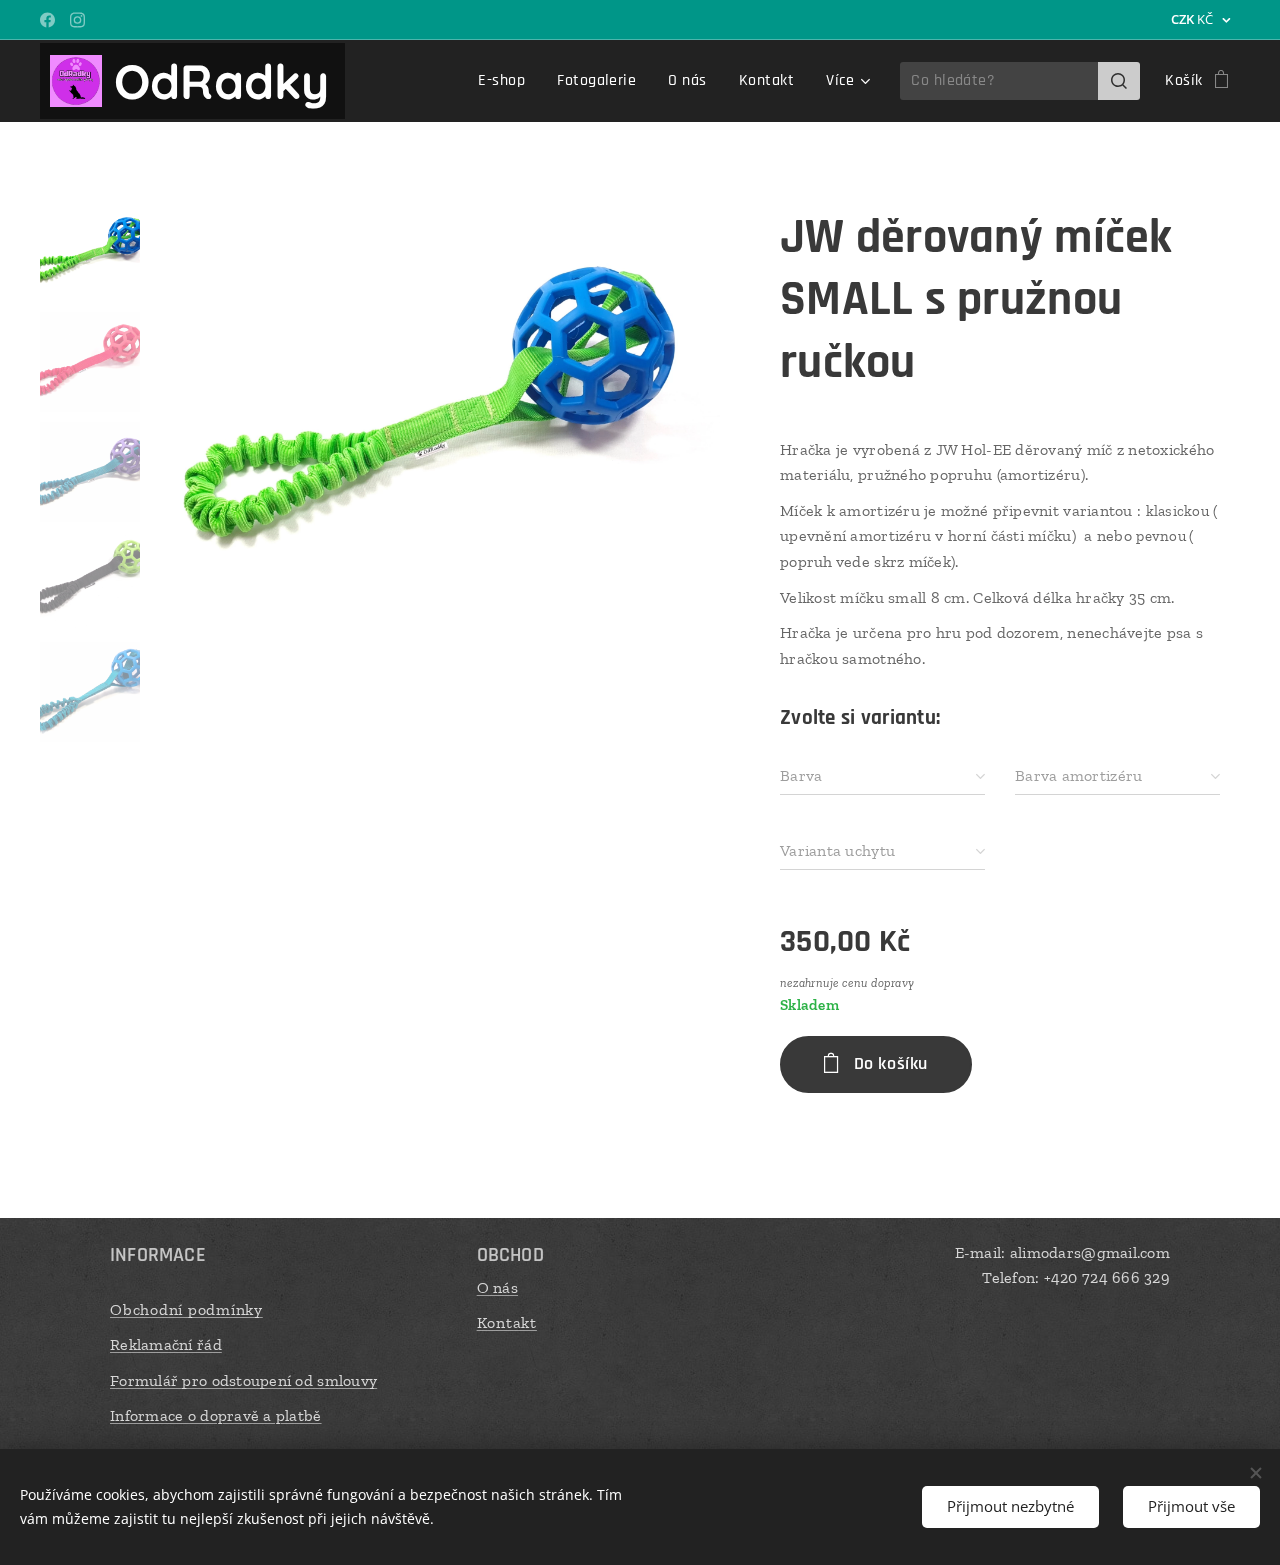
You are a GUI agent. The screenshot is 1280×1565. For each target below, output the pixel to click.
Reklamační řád (166, 1344)
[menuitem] (507, 81)
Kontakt (507, 1322)
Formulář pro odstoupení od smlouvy (243, 1380)
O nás (497, 1287)
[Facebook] (47, 20)
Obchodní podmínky (186, 1309)
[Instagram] (77, 20)
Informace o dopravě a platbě (216, 1415)
